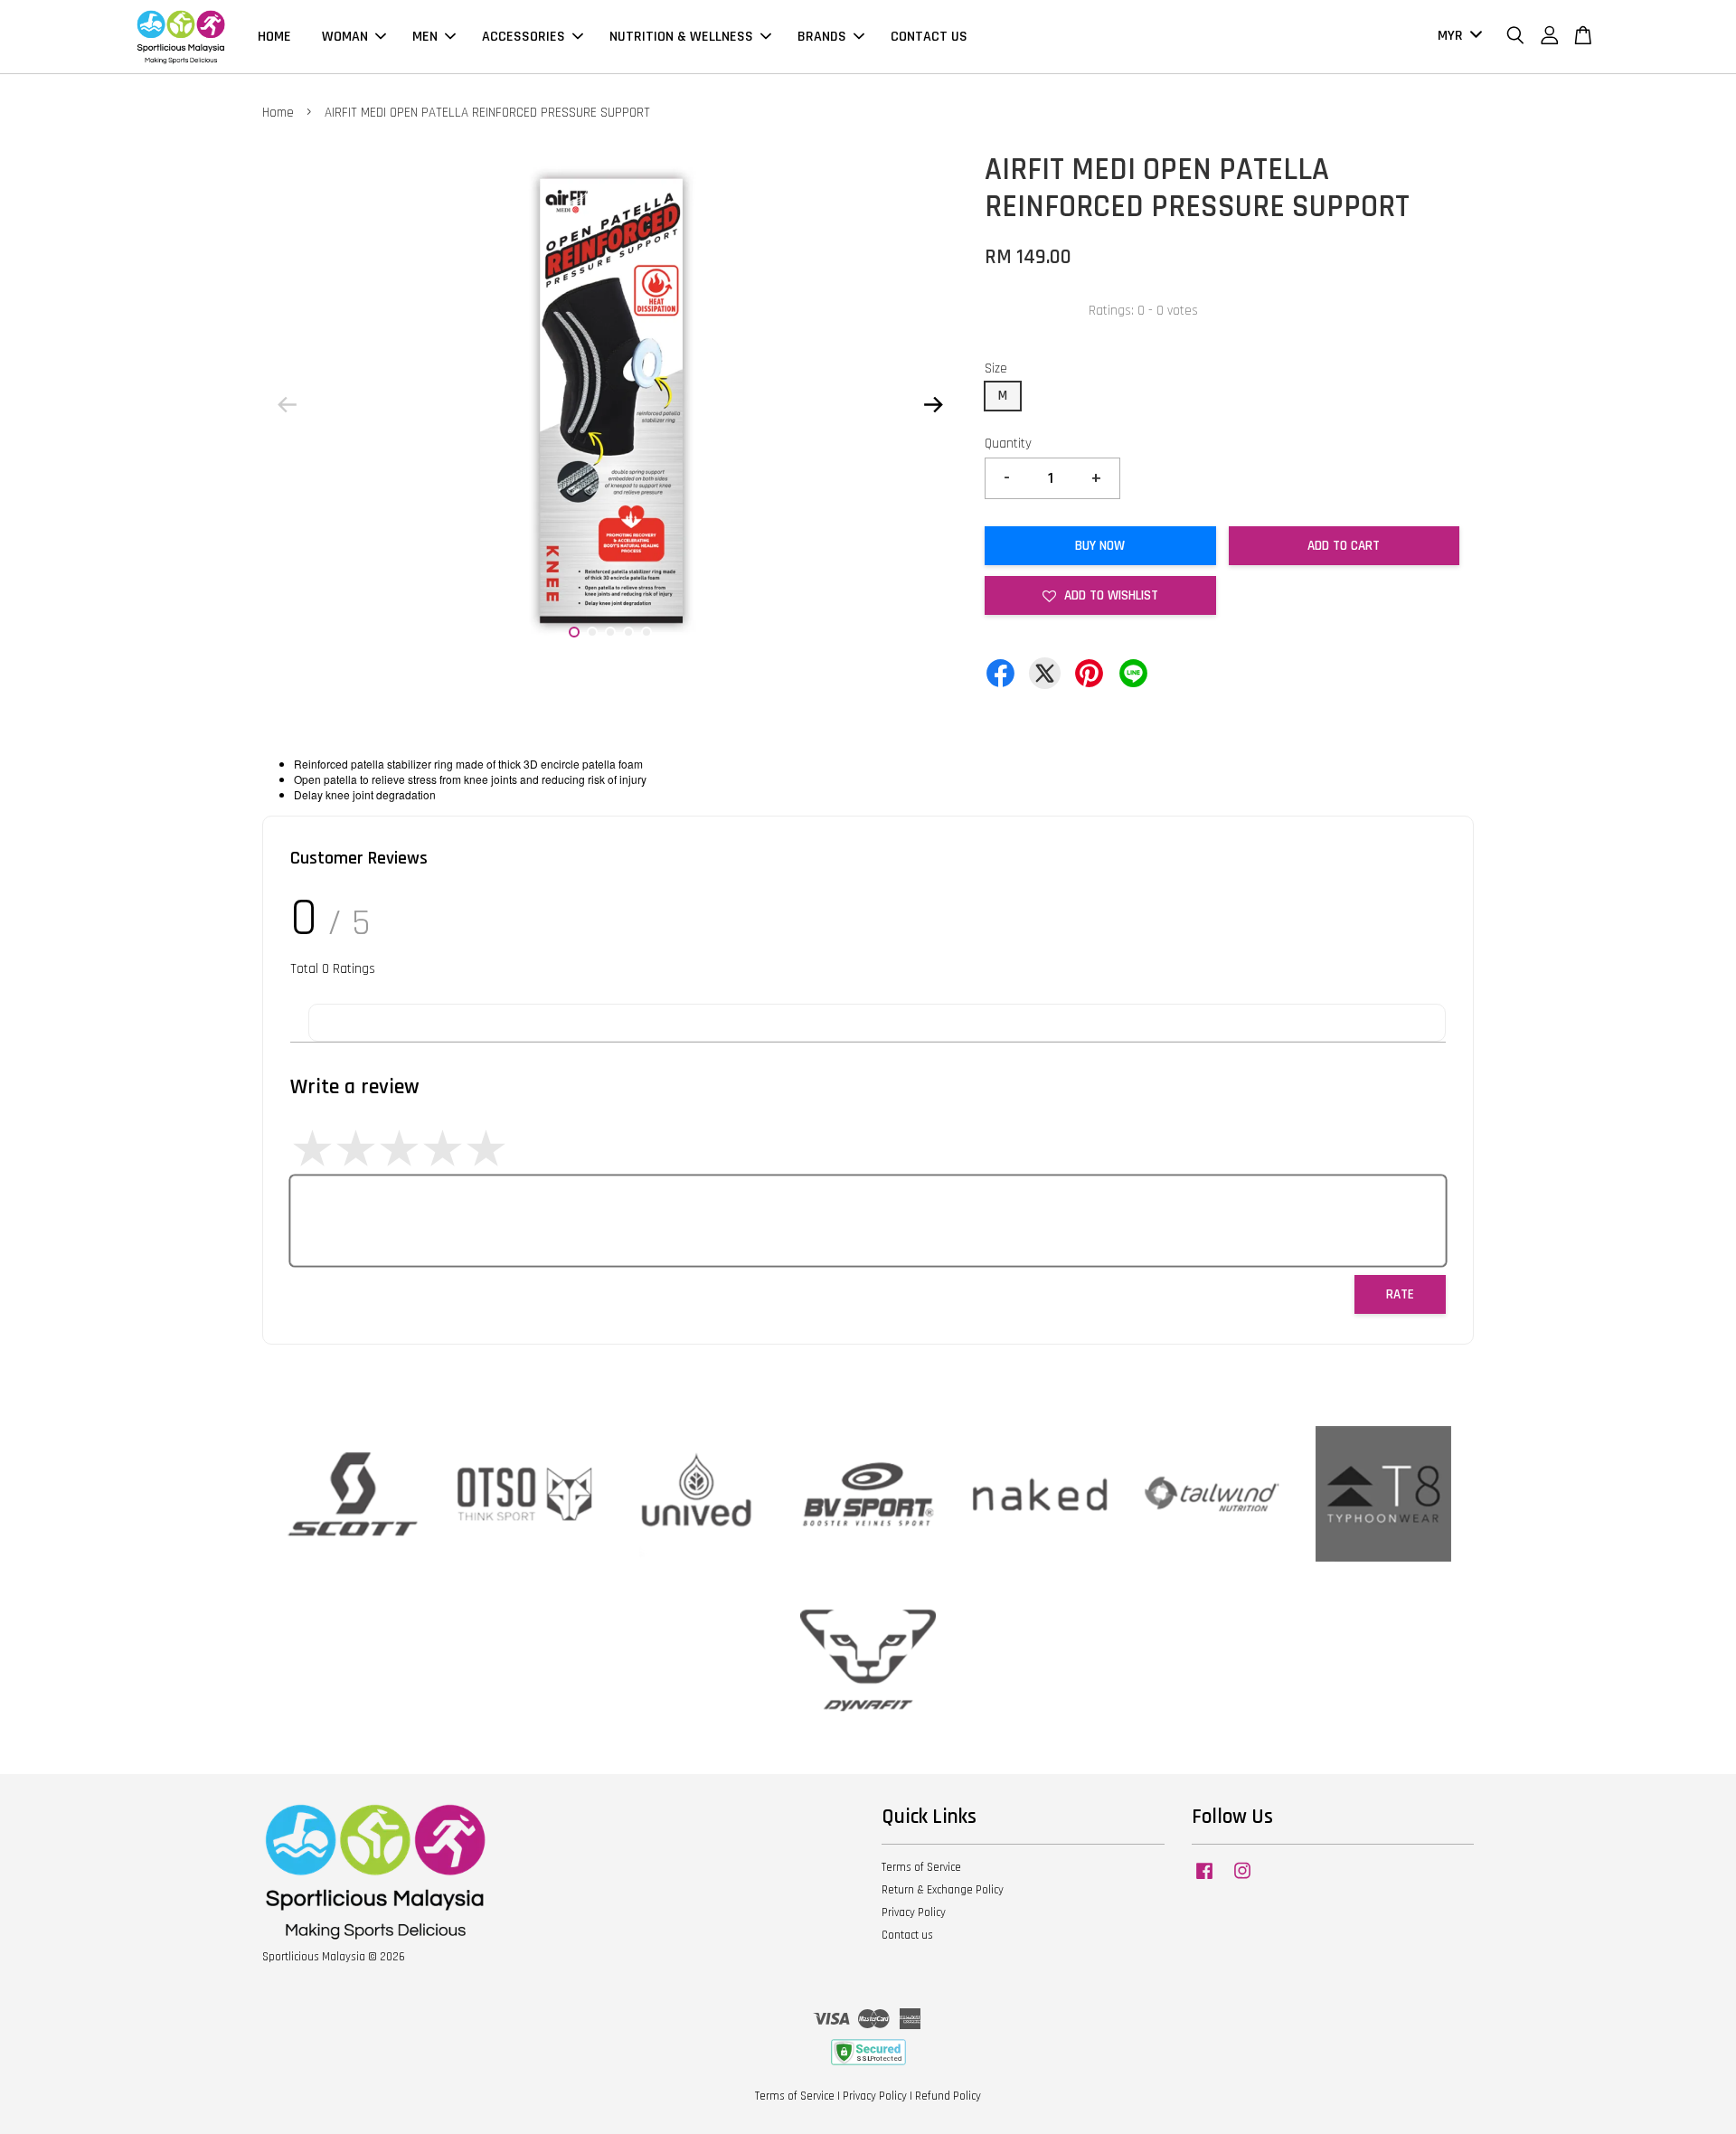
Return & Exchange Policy (943, 1890)
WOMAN (345, 37)
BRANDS (822, 37)
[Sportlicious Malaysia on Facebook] (1204, 1880)
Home (278, 113)
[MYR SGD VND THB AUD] (1457, 37)
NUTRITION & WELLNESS (681, 37)
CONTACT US (929, 37)
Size (996, 368)
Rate (1400, 1294)
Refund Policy (948, 2096)
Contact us (907, 1935)
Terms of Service (921, 1867)
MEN (425, 37)
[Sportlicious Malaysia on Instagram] (1242, 1880)
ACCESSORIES (524, 37)
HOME (274, 37)
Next (933, 404)
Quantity (1008, 444)
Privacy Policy (914, 1912)
